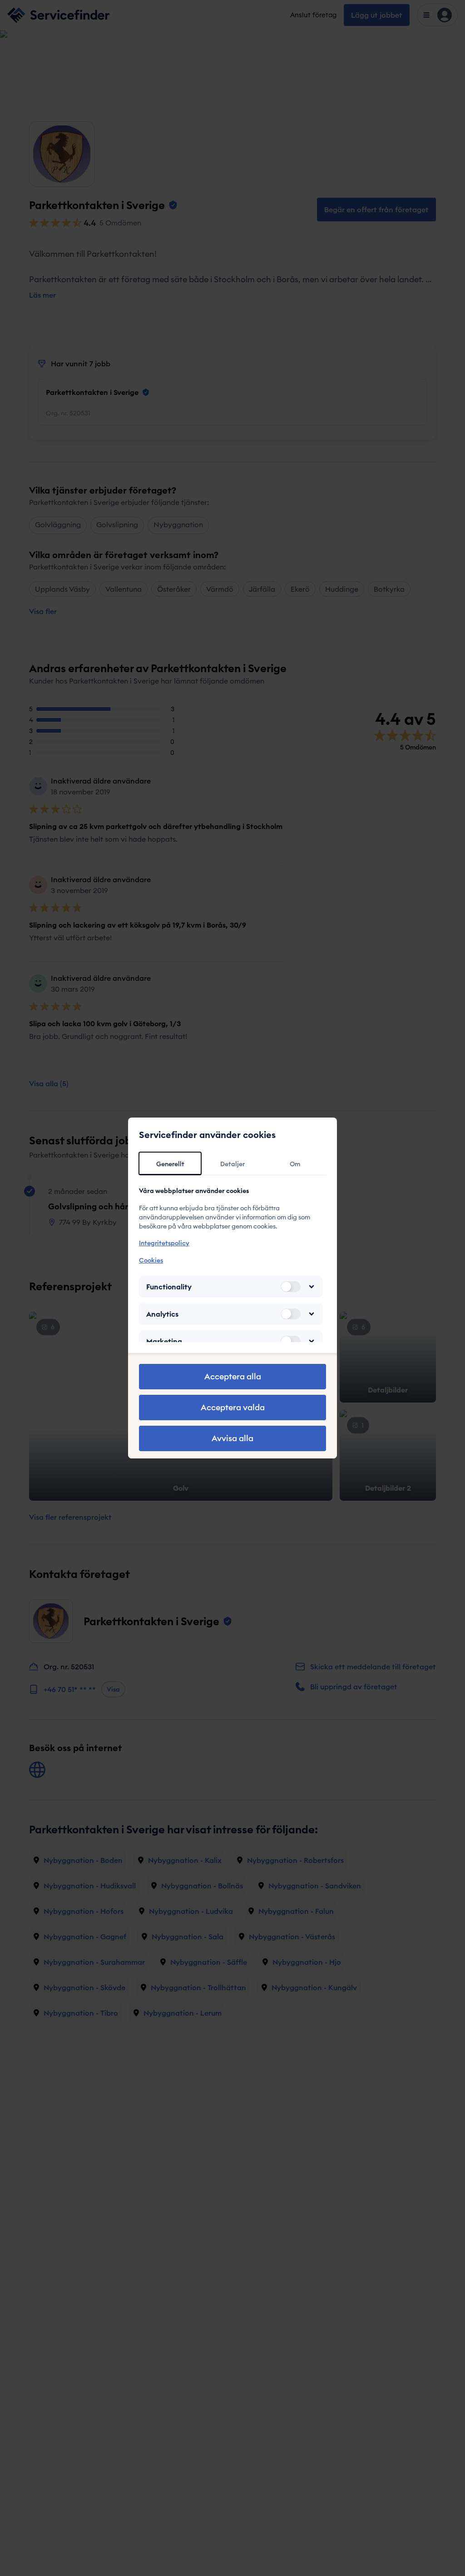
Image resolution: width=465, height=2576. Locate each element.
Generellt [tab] (170, 1164)
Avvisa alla (232, 1438)
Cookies (151, 1260)
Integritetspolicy (164, 1243)
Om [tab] (295, 1164)
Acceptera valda (233, 1407)
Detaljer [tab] (232, 1164)
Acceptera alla (233, 1376)
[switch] (291, 1287)
